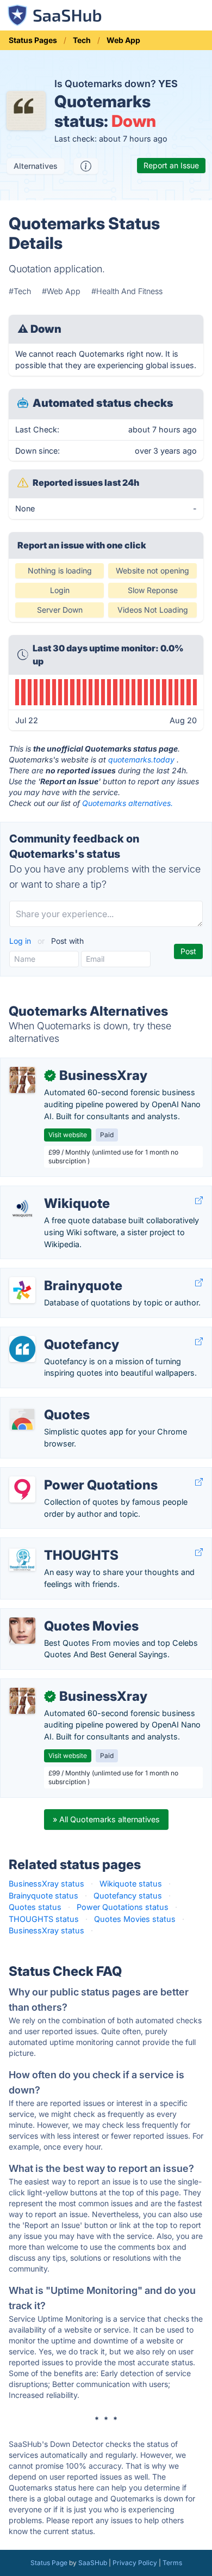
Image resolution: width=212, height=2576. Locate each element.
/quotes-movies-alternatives (62, 1614)
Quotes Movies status (135, 1919)
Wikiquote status (131, 1884)
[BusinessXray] (22, 1080)
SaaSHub (93, 2563)
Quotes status (35, 1907)
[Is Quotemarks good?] (86, 166)
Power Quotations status (123, 1907)
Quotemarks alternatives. (127, 803)
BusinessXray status (46, 1884)
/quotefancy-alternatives (54, 1333)
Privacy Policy (135, 2563)
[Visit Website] (199, 1201)
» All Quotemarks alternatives (106, 1819)
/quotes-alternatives (46, 1403)
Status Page (49, 2563)
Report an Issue (171, 165)
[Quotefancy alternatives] (22, 1349)
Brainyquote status (43, 1896)
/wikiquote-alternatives (51, 1192)
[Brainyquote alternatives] (22, 1290)
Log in (21, 941)
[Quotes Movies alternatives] (22, 1631)
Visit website (68, 1135)
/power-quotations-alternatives (67, 1473)
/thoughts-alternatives (51, 1544)
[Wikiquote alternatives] (22, 1208)
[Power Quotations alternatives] (22, 1490)
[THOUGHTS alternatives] (22, 1560)
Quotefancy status (128, 1896)
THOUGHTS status (44, 1919)
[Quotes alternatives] (22, 1419)
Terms (172, 2563)
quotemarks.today (141, 759)
